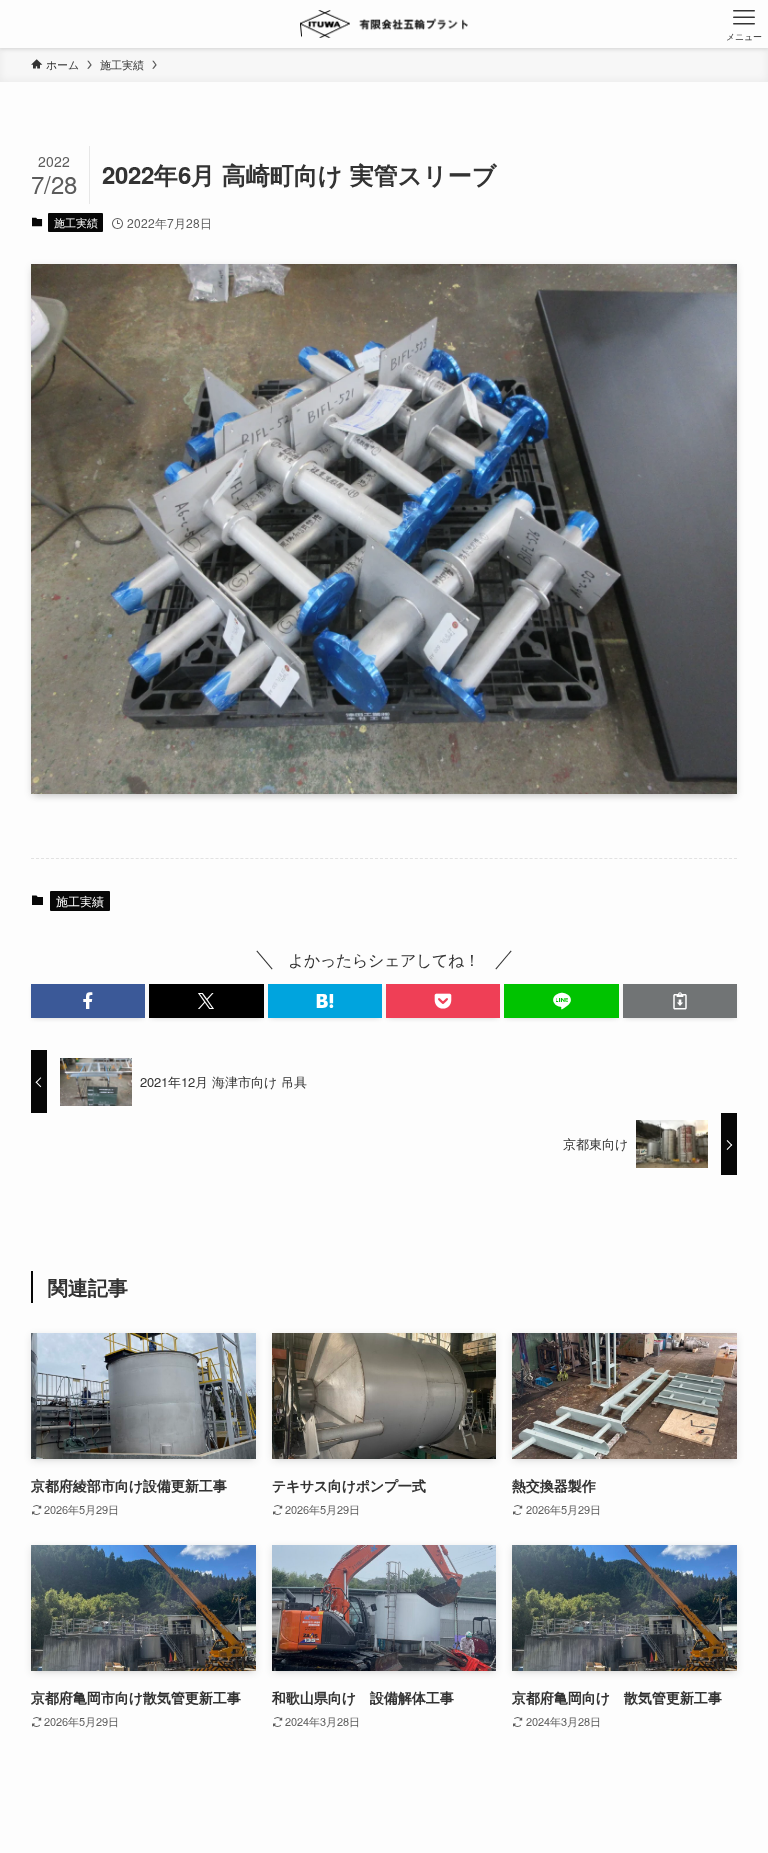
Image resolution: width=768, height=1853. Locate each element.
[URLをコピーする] (680, 1001)
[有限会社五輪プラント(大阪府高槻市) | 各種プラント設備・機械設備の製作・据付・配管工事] (384, 24)
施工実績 (76, 222)
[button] (88, 1001)
